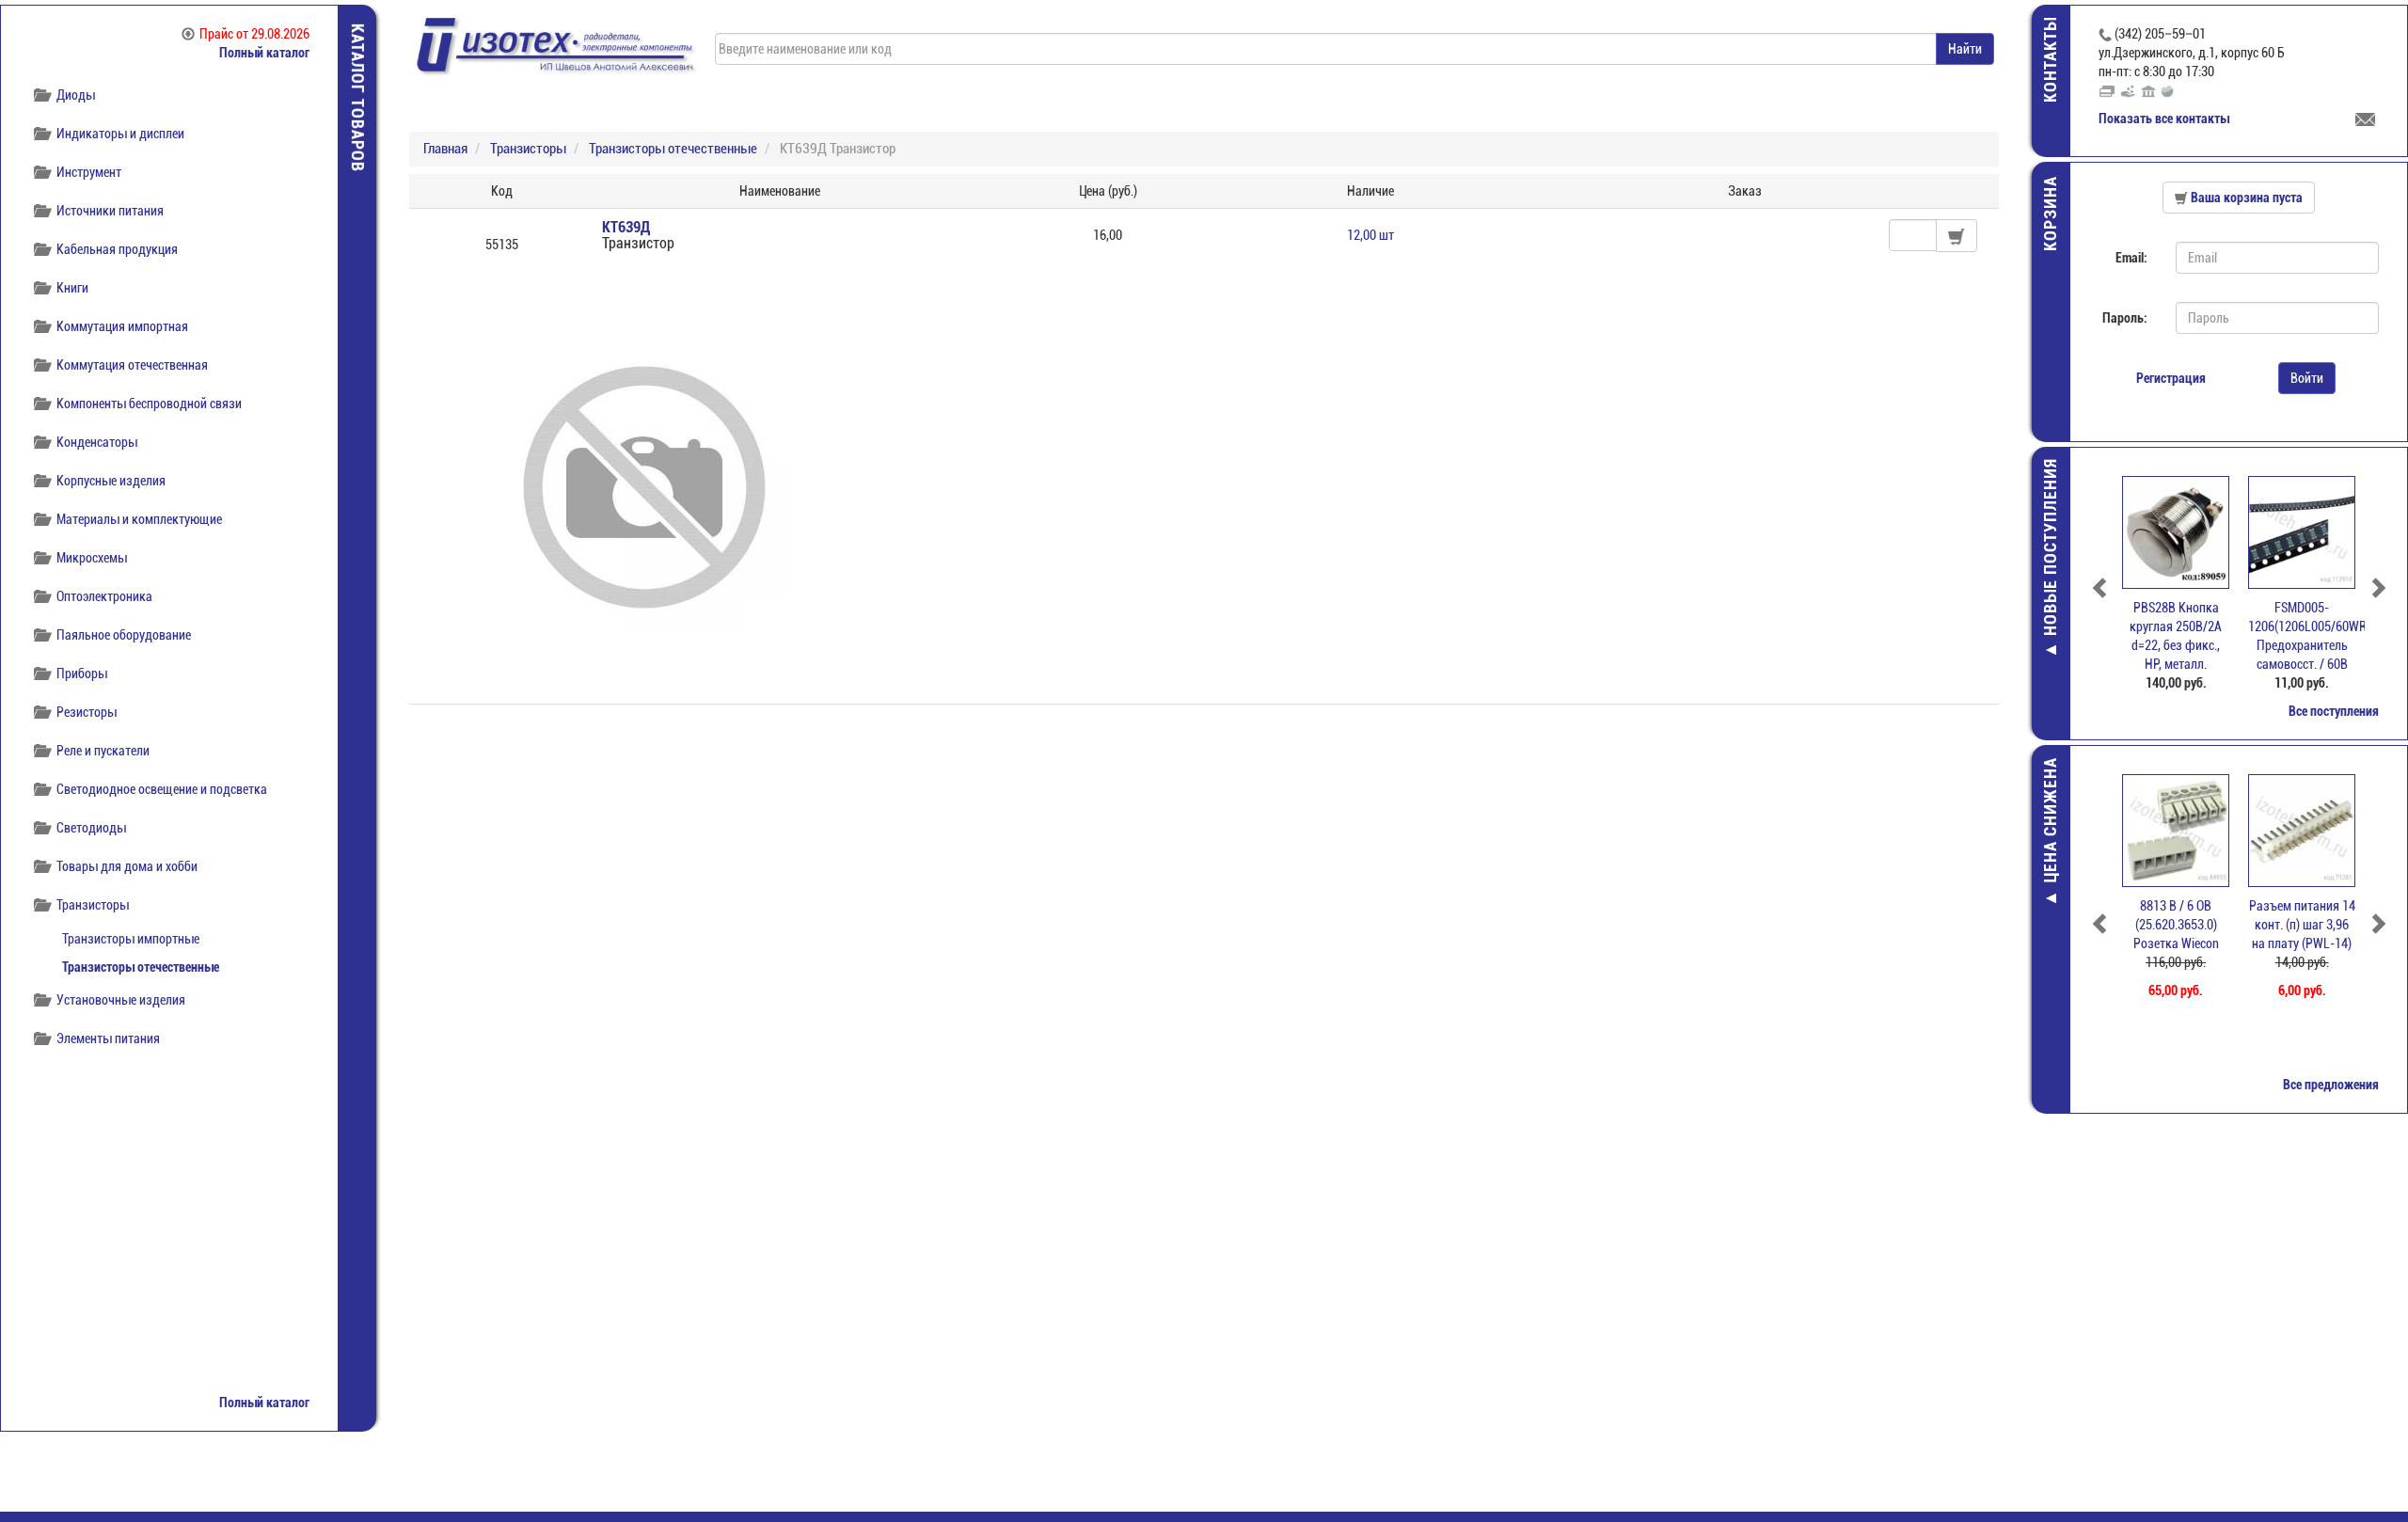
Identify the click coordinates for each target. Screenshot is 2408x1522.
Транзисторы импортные (131, 939)
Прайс (254, 34)
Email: (2131, 258)
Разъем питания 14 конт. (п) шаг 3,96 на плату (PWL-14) (2302, 925)
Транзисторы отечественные (141, 967)
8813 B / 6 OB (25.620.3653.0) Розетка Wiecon (2176, 925)
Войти (2307, 378)
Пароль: (2125, 318)
